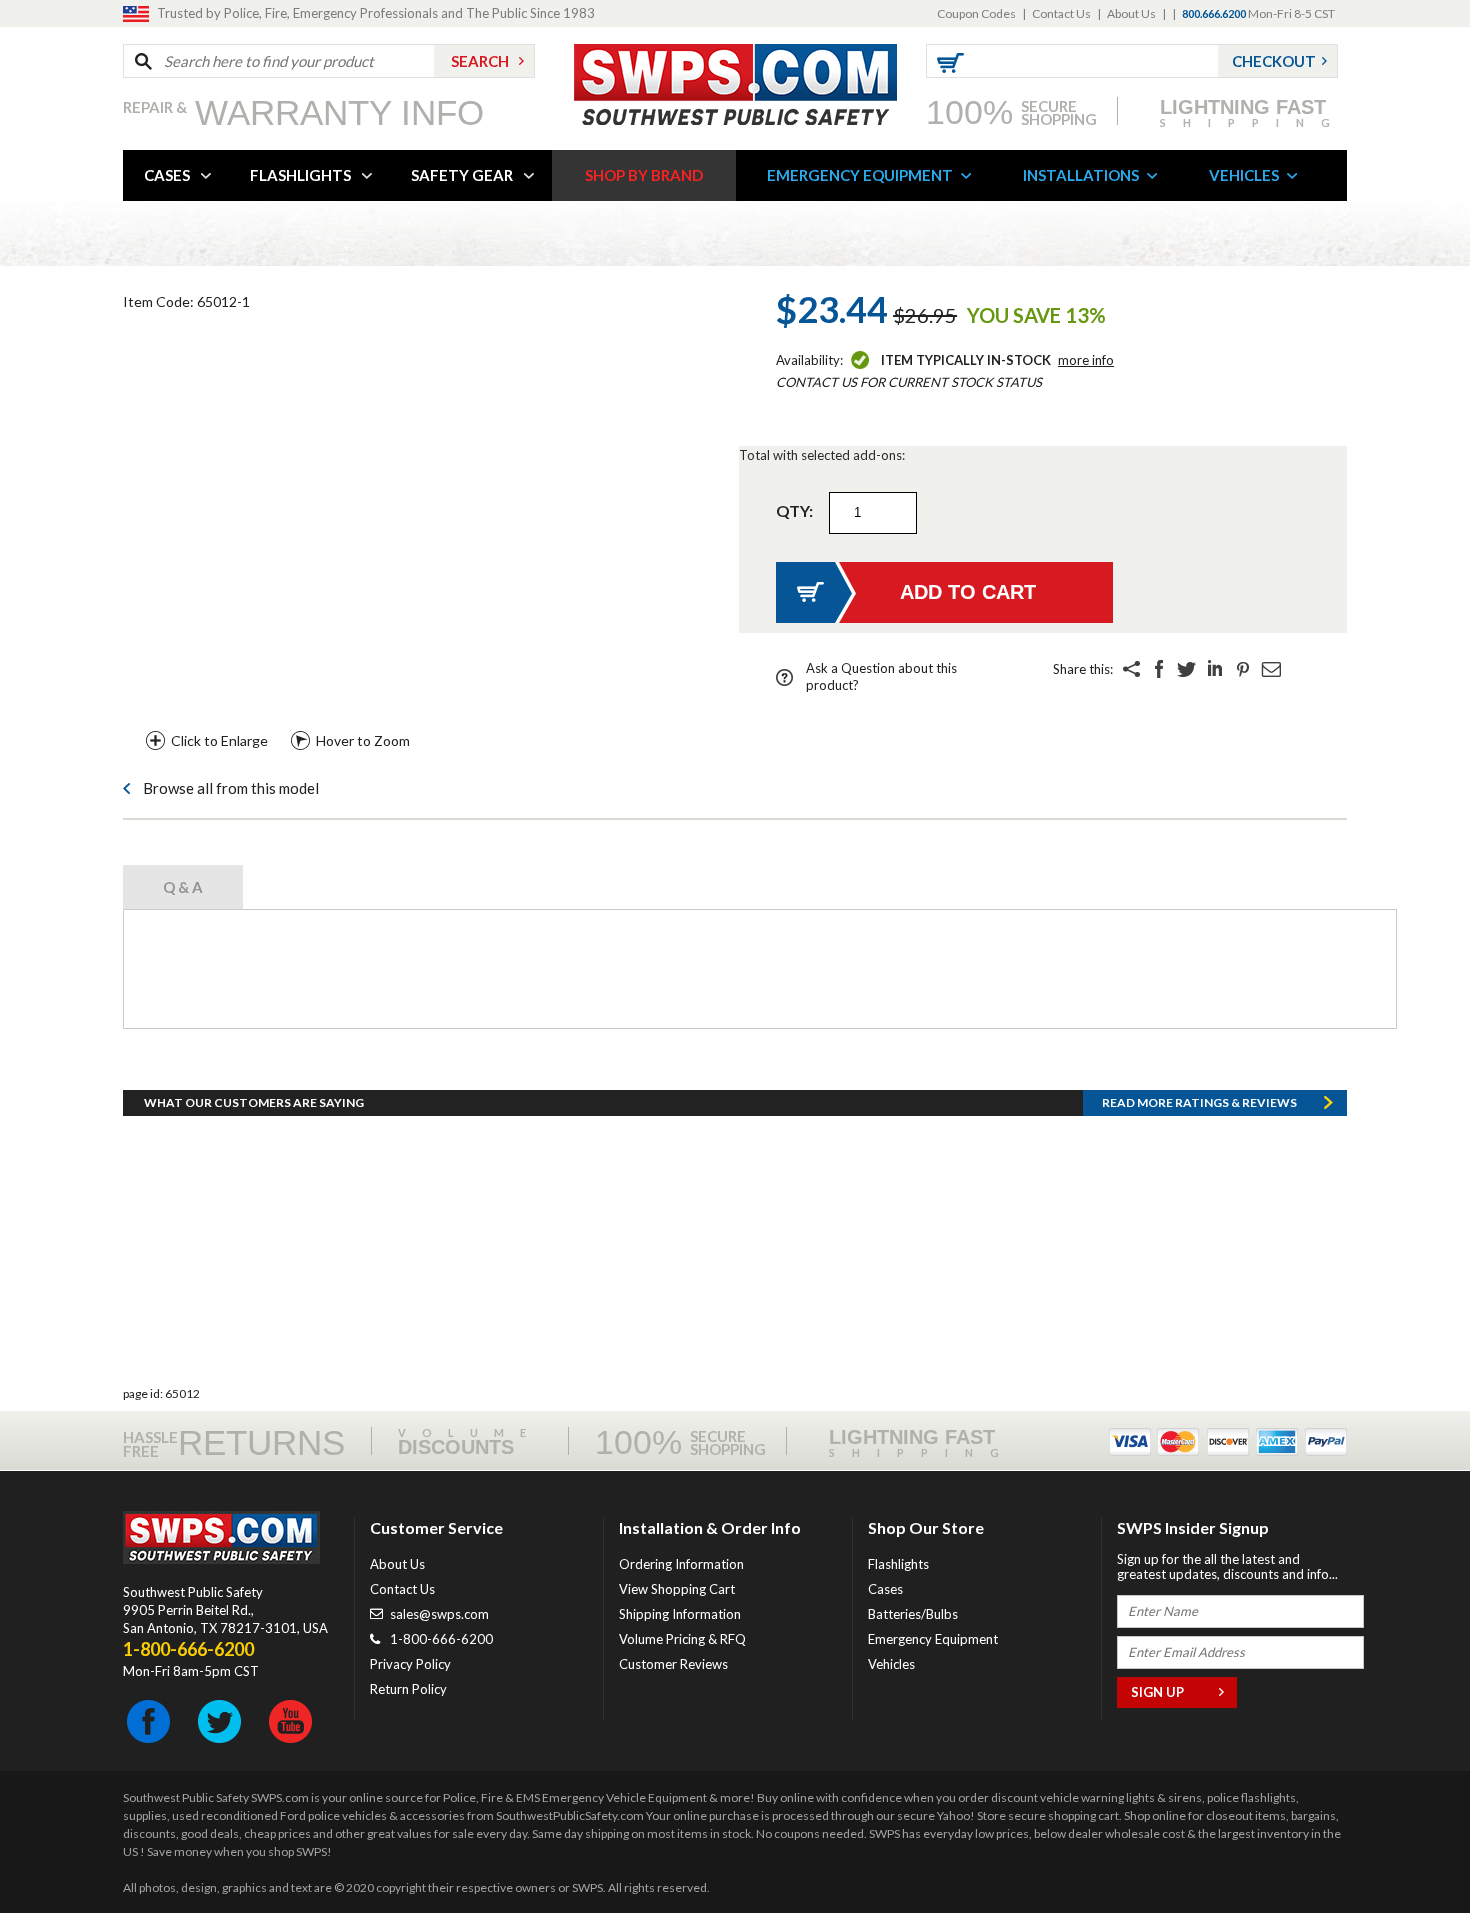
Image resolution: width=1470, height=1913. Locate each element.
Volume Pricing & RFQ (682, 1639)
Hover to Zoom (363, 740)
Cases (885, 1589)
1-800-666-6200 (441, 1639)
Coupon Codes (976, 13)
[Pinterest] (1243, 669)
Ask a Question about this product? (881, 676)
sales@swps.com (439, 1614)
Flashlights (898, 1564)
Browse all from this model (231, 788)
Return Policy (408, 1689)
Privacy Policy (410, 1664)
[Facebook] (1159, 669)
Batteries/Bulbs (913, 1614)
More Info (1086, 360)
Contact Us (1061, 13)
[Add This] (1131, 669)
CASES (167, 175)
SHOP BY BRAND (644, 175)
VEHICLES (1244, 175)
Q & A (183, 887)
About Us (1131, 13)
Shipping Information (680, 1614)
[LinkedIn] (1215, 669)
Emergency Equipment (933, 1639)
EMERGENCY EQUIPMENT (860, 175)
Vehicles (891, 1664)
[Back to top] (1404, 1848)
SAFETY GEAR (462, 175)
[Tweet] (1187, 669)
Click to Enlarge (219, 740)
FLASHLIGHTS (300, 175)
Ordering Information (681, 1564)
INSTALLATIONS (1081, 175)
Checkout (1274, 61)
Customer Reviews (673, 1664)
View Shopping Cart (677, 1589)
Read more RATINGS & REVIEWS (1199, 1102)
